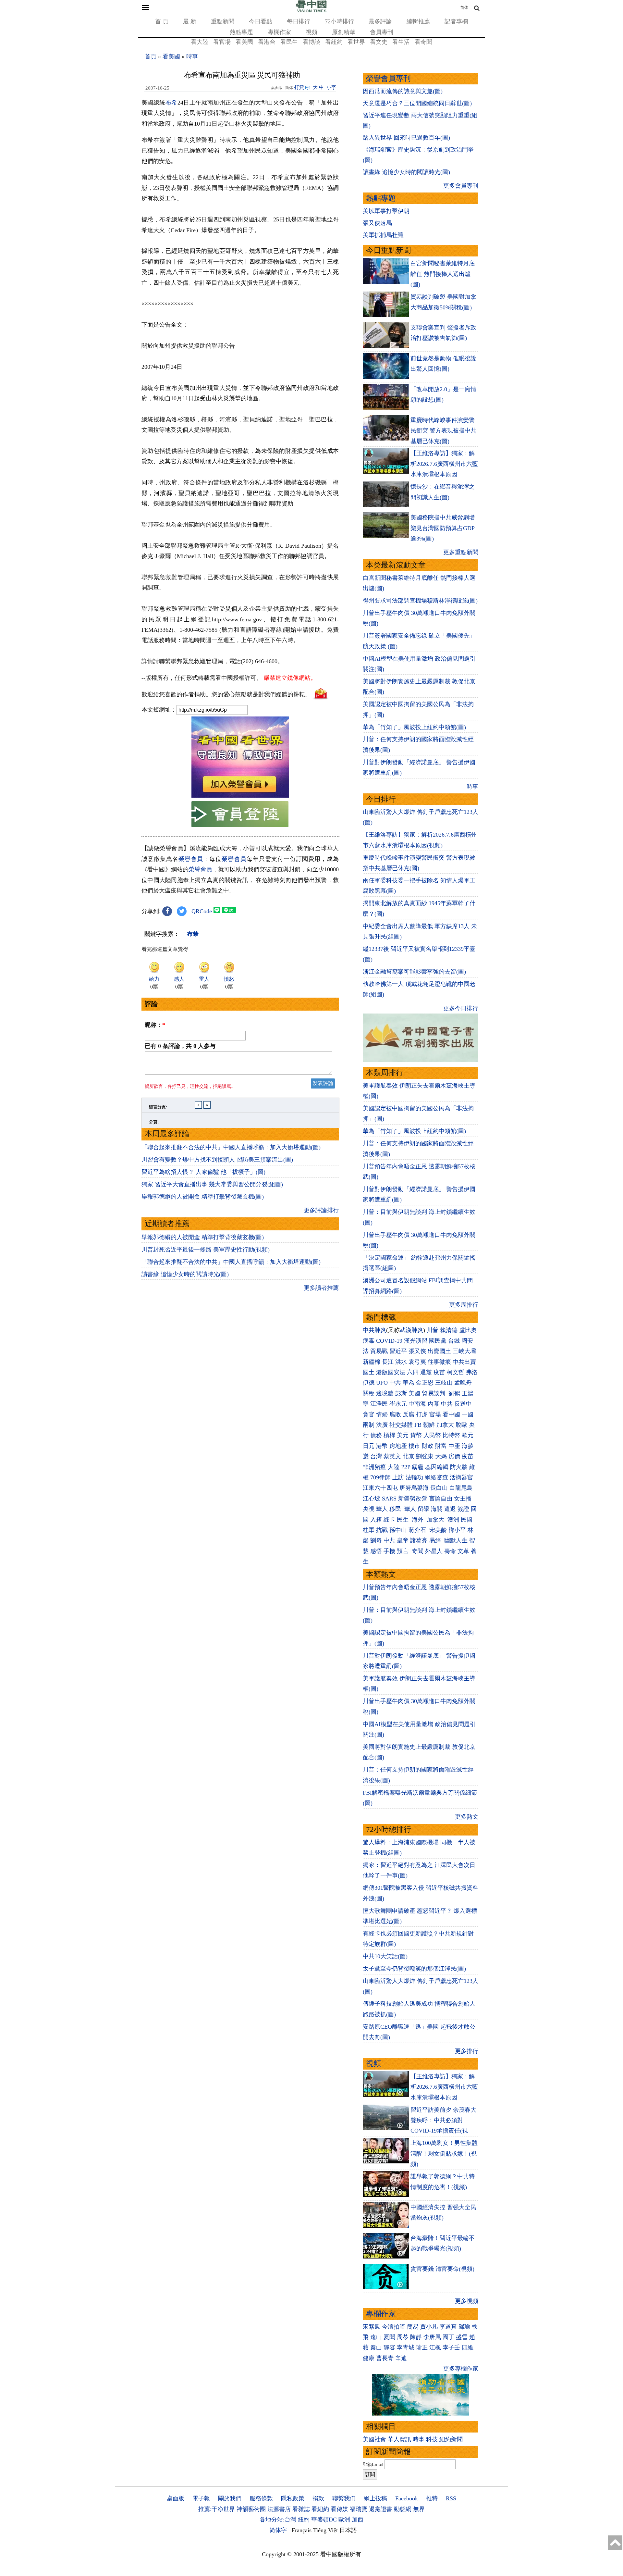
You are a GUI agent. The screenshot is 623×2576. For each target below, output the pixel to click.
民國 (467, 1520)
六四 (413, 1372)
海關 (437, 1509)
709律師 (380, 1477)
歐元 (468, 1435)
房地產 (398, 1446)
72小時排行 (339, 21)
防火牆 (459, 1467)
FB (418, 1425)
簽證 (463, 1509)
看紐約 (334, 42)
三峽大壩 (464, 1351)
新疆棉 (372, 1362)
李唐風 (432, 2337)
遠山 (376, 2337)
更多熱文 (467, 1817)
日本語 (348, 2530)
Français (302, 2530)
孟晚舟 (463, 1383)
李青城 (406, 2347)
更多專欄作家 (461, 2369)
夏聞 (389, 2337)
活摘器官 (461, 1477)
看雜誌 (301, 2509)
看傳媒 (339, 2509)
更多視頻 (467, 2301)
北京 (409, 1456)
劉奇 (376, 1540)
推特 (432, 2498)
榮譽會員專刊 (388, 78)
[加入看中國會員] (240, 796)
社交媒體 (401, 1425)
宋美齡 (438, 1530)
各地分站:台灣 (278, 2520)
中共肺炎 (374, 1330)
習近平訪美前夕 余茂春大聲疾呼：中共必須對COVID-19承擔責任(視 (443, 2120)
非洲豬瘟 (374, 1467)
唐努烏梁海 (414, 1488)
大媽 (441, 1456)
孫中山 (398, 1530)
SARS (389, 1499)
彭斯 (401, 1393)
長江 (388, 1362)
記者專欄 (456, 21)
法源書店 (279, 2509)
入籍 (376, 1520)
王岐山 (444, 1383)
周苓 (403, 2337)
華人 (382, 1509)
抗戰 (382, 1530)
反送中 (463, 1404)
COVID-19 (389, 1341)
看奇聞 (423, 42)
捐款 (318, 2498)
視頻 (311, 32)
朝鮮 (429, 1425)
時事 (192, 56)
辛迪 (401, 2358)
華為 (409, 1383)
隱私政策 (293, 2498)
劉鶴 (454, 1393)
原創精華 (344, 32)
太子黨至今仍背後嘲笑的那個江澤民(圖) (414, 1969)
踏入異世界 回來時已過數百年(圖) (406, 138)
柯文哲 (456, 1372)
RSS (451, 2498)
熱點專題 (241, 32)
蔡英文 (392, 1456)
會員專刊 (382, 32)
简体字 (278, 2530)
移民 (395, 1509)
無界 (419, 2509)
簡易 (413, 2327)
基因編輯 (437, 1467)
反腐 (409, 1414)
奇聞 (418, 1551)
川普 (433, 1330)
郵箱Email (373, 2464)
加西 (358, 2520)
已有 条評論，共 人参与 (180, 1046)
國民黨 (438, 1341)
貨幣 (416, 1435)
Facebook (407, 2498)
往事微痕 (439, 1362)
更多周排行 (464, 1305)
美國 (414, 1393)
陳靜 (416, 2337)
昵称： (155, 1025)
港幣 (382, 1446)
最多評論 (380, 21)
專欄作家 (279, 32)
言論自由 (441, 1499)
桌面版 (176, 2498)
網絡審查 (436, 1477)
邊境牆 (385, 1393)
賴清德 (449, 1330)
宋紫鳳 (372, 2327)
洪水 (401, 1362)
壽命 (450, 1551)
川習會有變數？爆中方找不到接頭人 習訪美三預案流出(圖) (217, 1160)
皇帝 (403, 1540)
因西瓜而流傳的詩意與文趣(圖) (403, 91)
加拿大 (445, 1425)
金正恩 (425, 1383)
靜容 (389, 2347)
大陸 (394, 1467)
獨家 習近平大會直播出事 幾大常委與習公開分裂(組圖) (212, 1184)
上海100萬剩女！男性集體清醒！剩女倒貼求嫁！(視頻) (444, 2153)
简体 (464, 7)
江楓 (435, 2347)
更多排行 (467, 2051)
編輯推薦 (418, 21)
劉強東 (425, 1456)
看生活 (401, 42)
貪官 (369, 1414)
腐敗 (395, 1414)
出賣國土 (439, 1351)
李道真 (448, 2327)
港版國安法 (391, 1372)
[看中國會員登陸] (240, 814)
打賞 (299, 87)
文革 (463, 1551)
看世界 (356, 42)
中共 (395, 1383)
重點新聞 (223, 21)
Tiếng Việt (325, 2530)
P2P (406, 1467)
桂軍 (369, 1530)
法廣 (382, 1425)
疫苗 (439, 1372)
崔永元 (398, 1404)
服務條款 (261, 2498)
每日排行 (299, 21)
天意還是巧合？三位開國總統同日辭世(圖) (417, 103)
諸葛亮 (419, 1540)
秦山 (376, 2347)
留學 (423, 1509)
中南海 (417, 1404)
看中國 (451, 1414)
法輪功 (414, 1477)
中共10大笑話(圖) (385, 1956)
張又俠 (417, 1351)
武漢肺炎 (411, 1330)
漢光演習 (416, 1341)
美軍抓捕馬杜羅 (383, 235)
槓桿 (389, 1435)
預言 (403, 1551)
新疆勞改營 (413, 1499)
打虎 (422, 1414)
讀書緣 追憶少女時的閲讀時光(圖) (185, 1274)
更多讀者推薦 (321, 1288)
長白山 (439, 1488)
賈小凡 (429, 2327)
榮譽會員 (191, 859)
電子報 (201, 2498)
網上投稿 (375, 2498)
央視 (369, 1509)
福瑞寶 (359, 2509)
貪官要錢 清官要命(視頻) (442, 2269)
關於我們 (230, 2498)
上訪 (398, 1477)
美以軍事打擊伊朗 (386, 211)
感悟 (376, 1551)
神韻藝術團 (251, 2509)
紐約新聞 (451, 2439)
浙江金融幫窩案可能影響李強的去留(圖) (414, 972)
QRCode (202, 911)
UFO (382, 1383)
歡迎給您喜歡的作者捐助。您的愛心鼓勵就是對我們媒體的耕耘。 (226, 694)
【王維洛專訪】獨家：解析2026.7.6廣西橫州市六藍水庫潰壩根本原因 (444, 464)
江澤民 (379, 1404)
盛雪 (462, 2337)
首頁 (151, 56)
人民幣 (432, 1435)
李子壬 (451, 2347)
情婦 (382, 1414)
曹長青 (385, 2358)
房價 (454, 1456)
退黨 (426, 1372)
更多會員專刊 (461, 186)
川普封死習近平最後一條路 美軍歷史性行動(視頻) (206, 1250)
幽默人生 (456, 1540)
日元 (369, 1446)
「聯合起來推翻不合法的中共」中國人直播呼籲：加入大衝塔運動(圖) (231, 1147)
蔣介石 (418, 1530)
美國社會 (374, 2439)
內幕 (434, 1404)
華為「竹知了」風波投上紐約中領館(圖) (414, 727)
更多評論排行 (321, 1210)
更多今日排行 (461, 1008)
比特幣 (451, 1435)
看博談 (311, 42)
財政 (428, 1446)
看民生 (289, 42)
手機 (389, 1551)
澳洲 (453, 1520)
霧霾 (418, 1467)
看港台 (267, 42)
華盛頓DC (324, 2520)
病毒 (369, 1341)
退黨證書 (381, 2509)
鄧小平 (457, 1530)
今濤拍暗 (394, 2327)
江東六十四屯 (380, 1488)
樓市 (414, 1446)
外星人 (434, 1551)
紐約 (304, 2520)
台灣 (376, 1456)
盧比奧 (468, 1330)
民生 (403, 1520)
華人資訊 (399, 2439)
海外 (418, 1520)
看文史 (379, 42)
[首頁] (311, 11)
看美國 (244, 42)
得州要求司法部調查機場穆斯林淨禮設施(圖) (420, 601)
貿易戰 (379, 1351)
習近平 (398, 1351)
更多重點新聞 (461, 552)
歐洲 (344, 2520)
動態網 (403, 2509)
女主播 (464, 1499)
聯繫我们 (344, 2498)
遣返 (450, 1509)
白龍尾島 (461, 1488)
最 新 (190, 21)
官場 (435, 1414)
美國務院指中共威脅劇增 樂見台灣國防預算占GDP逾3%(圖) (443, 528)
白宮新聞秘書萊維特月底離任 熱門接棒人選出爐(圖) (443, 274)
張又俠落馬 (377, 223)
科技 (432, 2439)
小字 (331, 87)
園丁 (448, 2337)
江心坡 (372, 1499)
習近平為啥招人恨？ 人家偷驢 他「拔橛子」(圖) (203, 1172)
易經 (436, 1540)
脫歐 (461, 1425)
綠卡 (389, 1520)
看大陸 (200, 42)
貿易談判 (434, 1393)
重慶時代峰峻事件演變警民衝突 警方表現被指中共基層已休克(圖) (443, 431)
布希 (171, 103)
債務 (376, 1435)
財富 (441, 1446)
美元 (403, 1435)
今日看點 (261, 21)
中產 (454, 1446)
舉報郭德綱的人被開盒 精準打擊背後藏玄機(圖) (203, 1197)
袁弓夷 (417, 1362)
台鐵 (454, 1341)
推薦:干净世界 (217, 2509)
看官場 (222, 42)
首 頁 (162, 21)
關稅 (369, 1393)
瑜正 (422, 2347)
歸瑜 (464, 2327)
